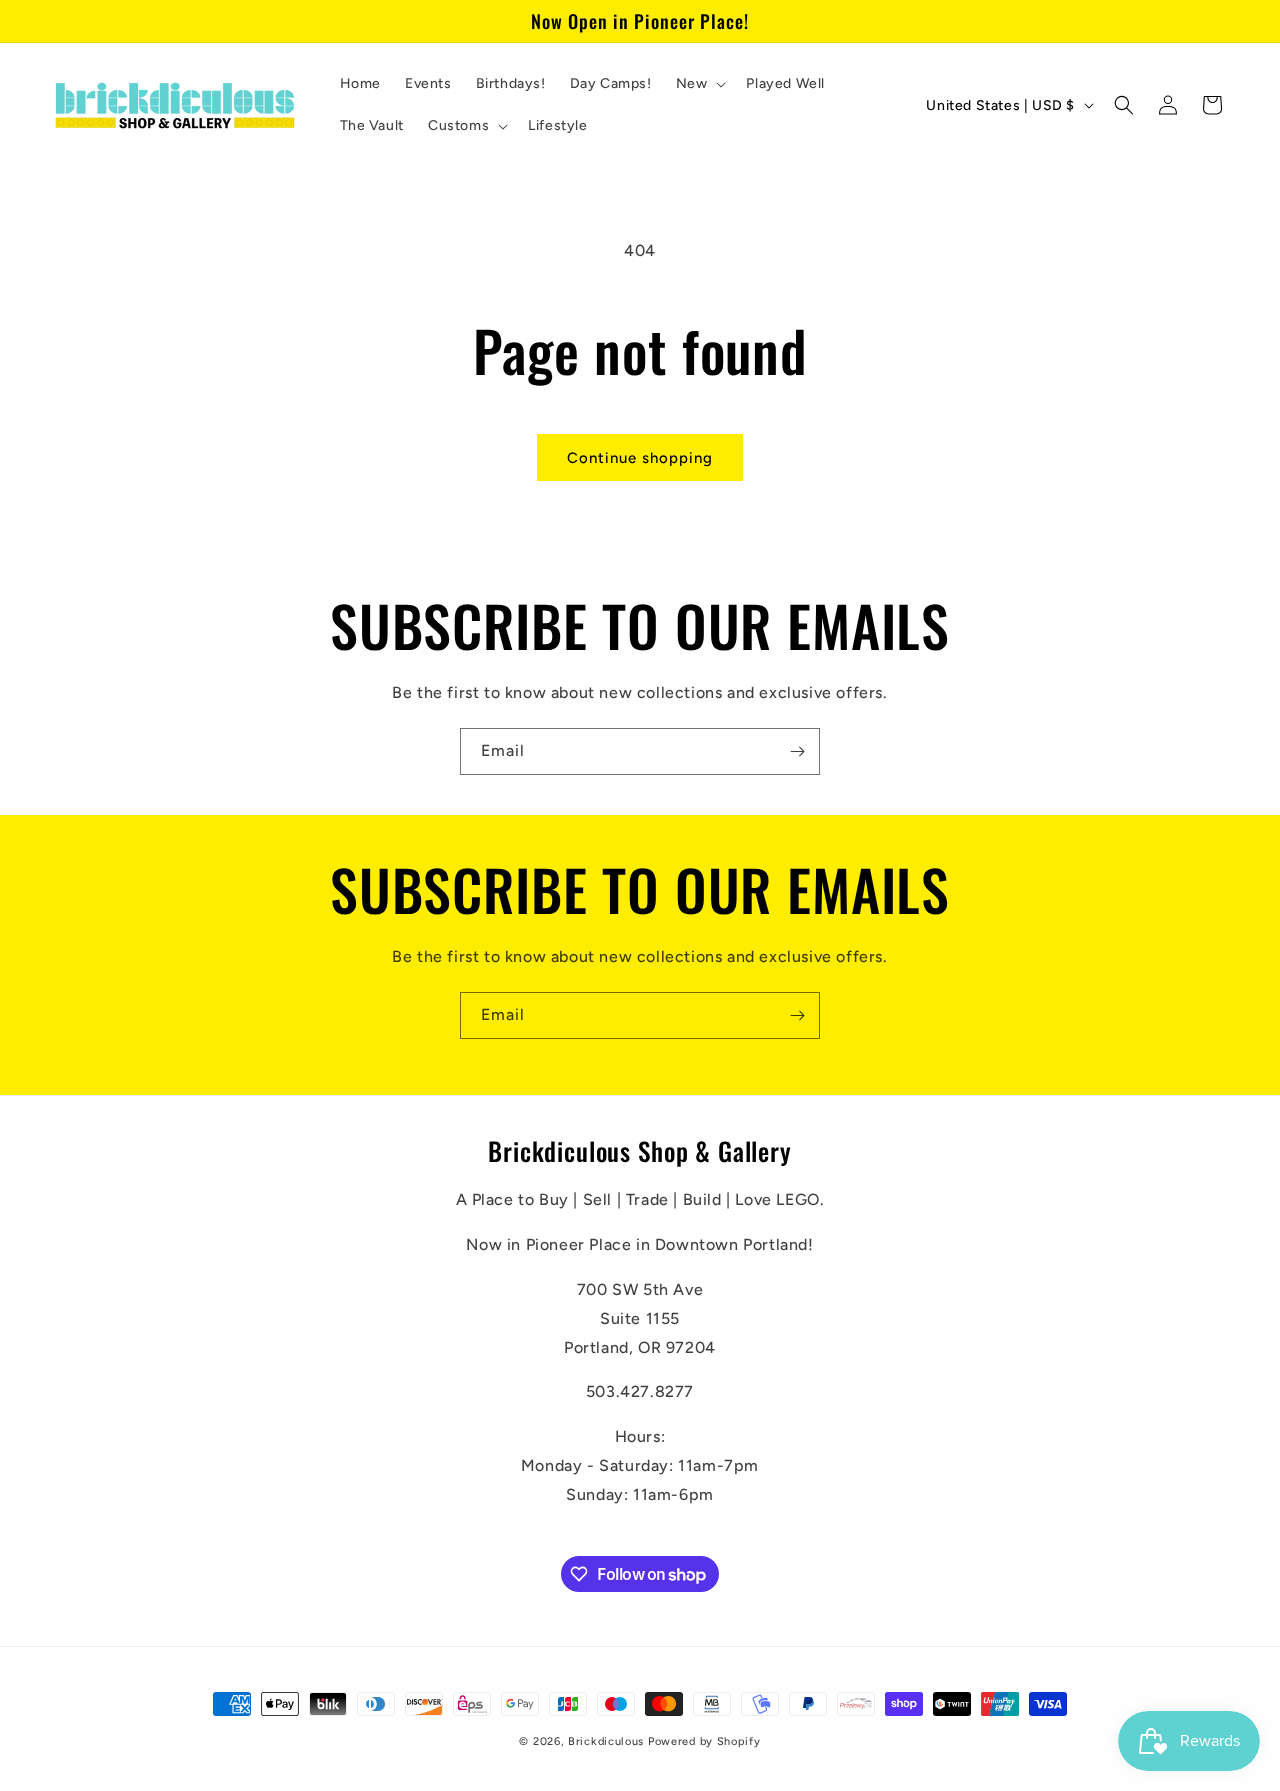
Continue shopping (640, 458)
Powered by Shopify (704, 1741)
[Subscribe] (797, 751)
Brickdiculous (606, 1741)
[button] (699, 84)
